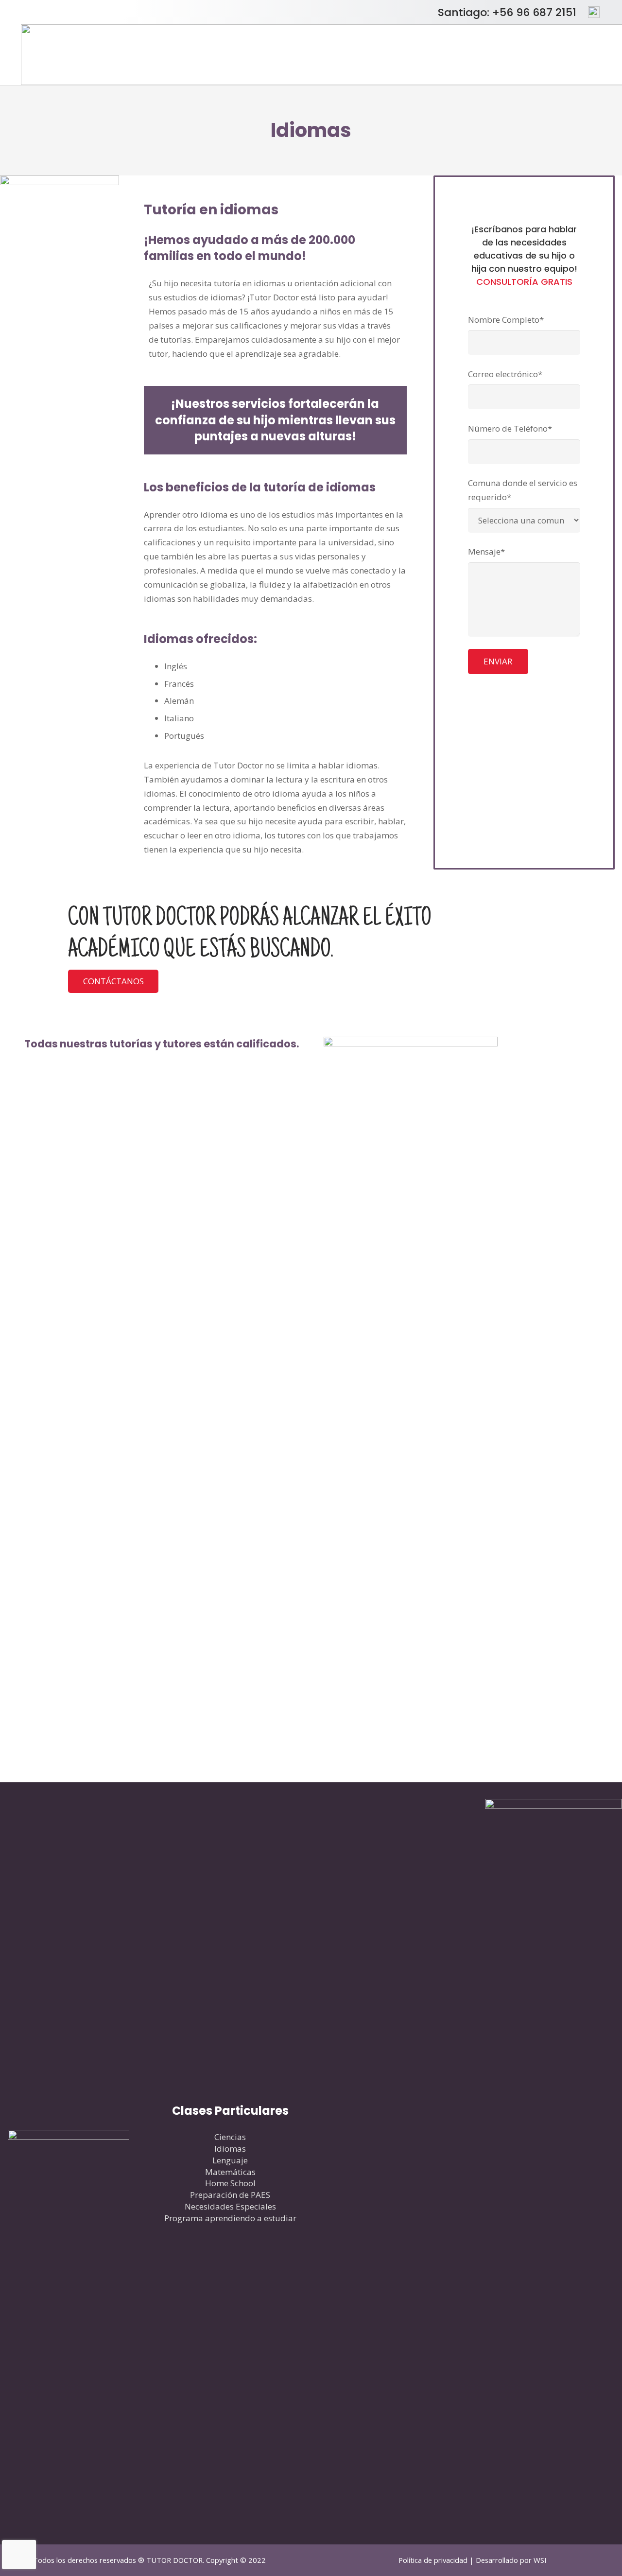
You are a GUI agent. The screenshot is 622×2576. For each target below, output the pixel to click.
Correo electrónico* (505, 374)
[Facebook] (362, 2164)
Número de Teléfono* (510, 428)
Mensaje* (486, 551)
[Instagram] (422, 2164)
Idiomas (230, 2149)
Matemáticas (230, 2172)
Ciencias (230, 2137)
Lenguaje (230, 2160)
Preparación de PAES (230, 2195)
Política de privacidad (433, 2560)
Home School (230, 2183)
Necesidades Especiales (230, 2206)
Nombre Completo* (506, 320)
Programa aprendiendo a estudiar (230, 2218)
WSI (540, 2560)
